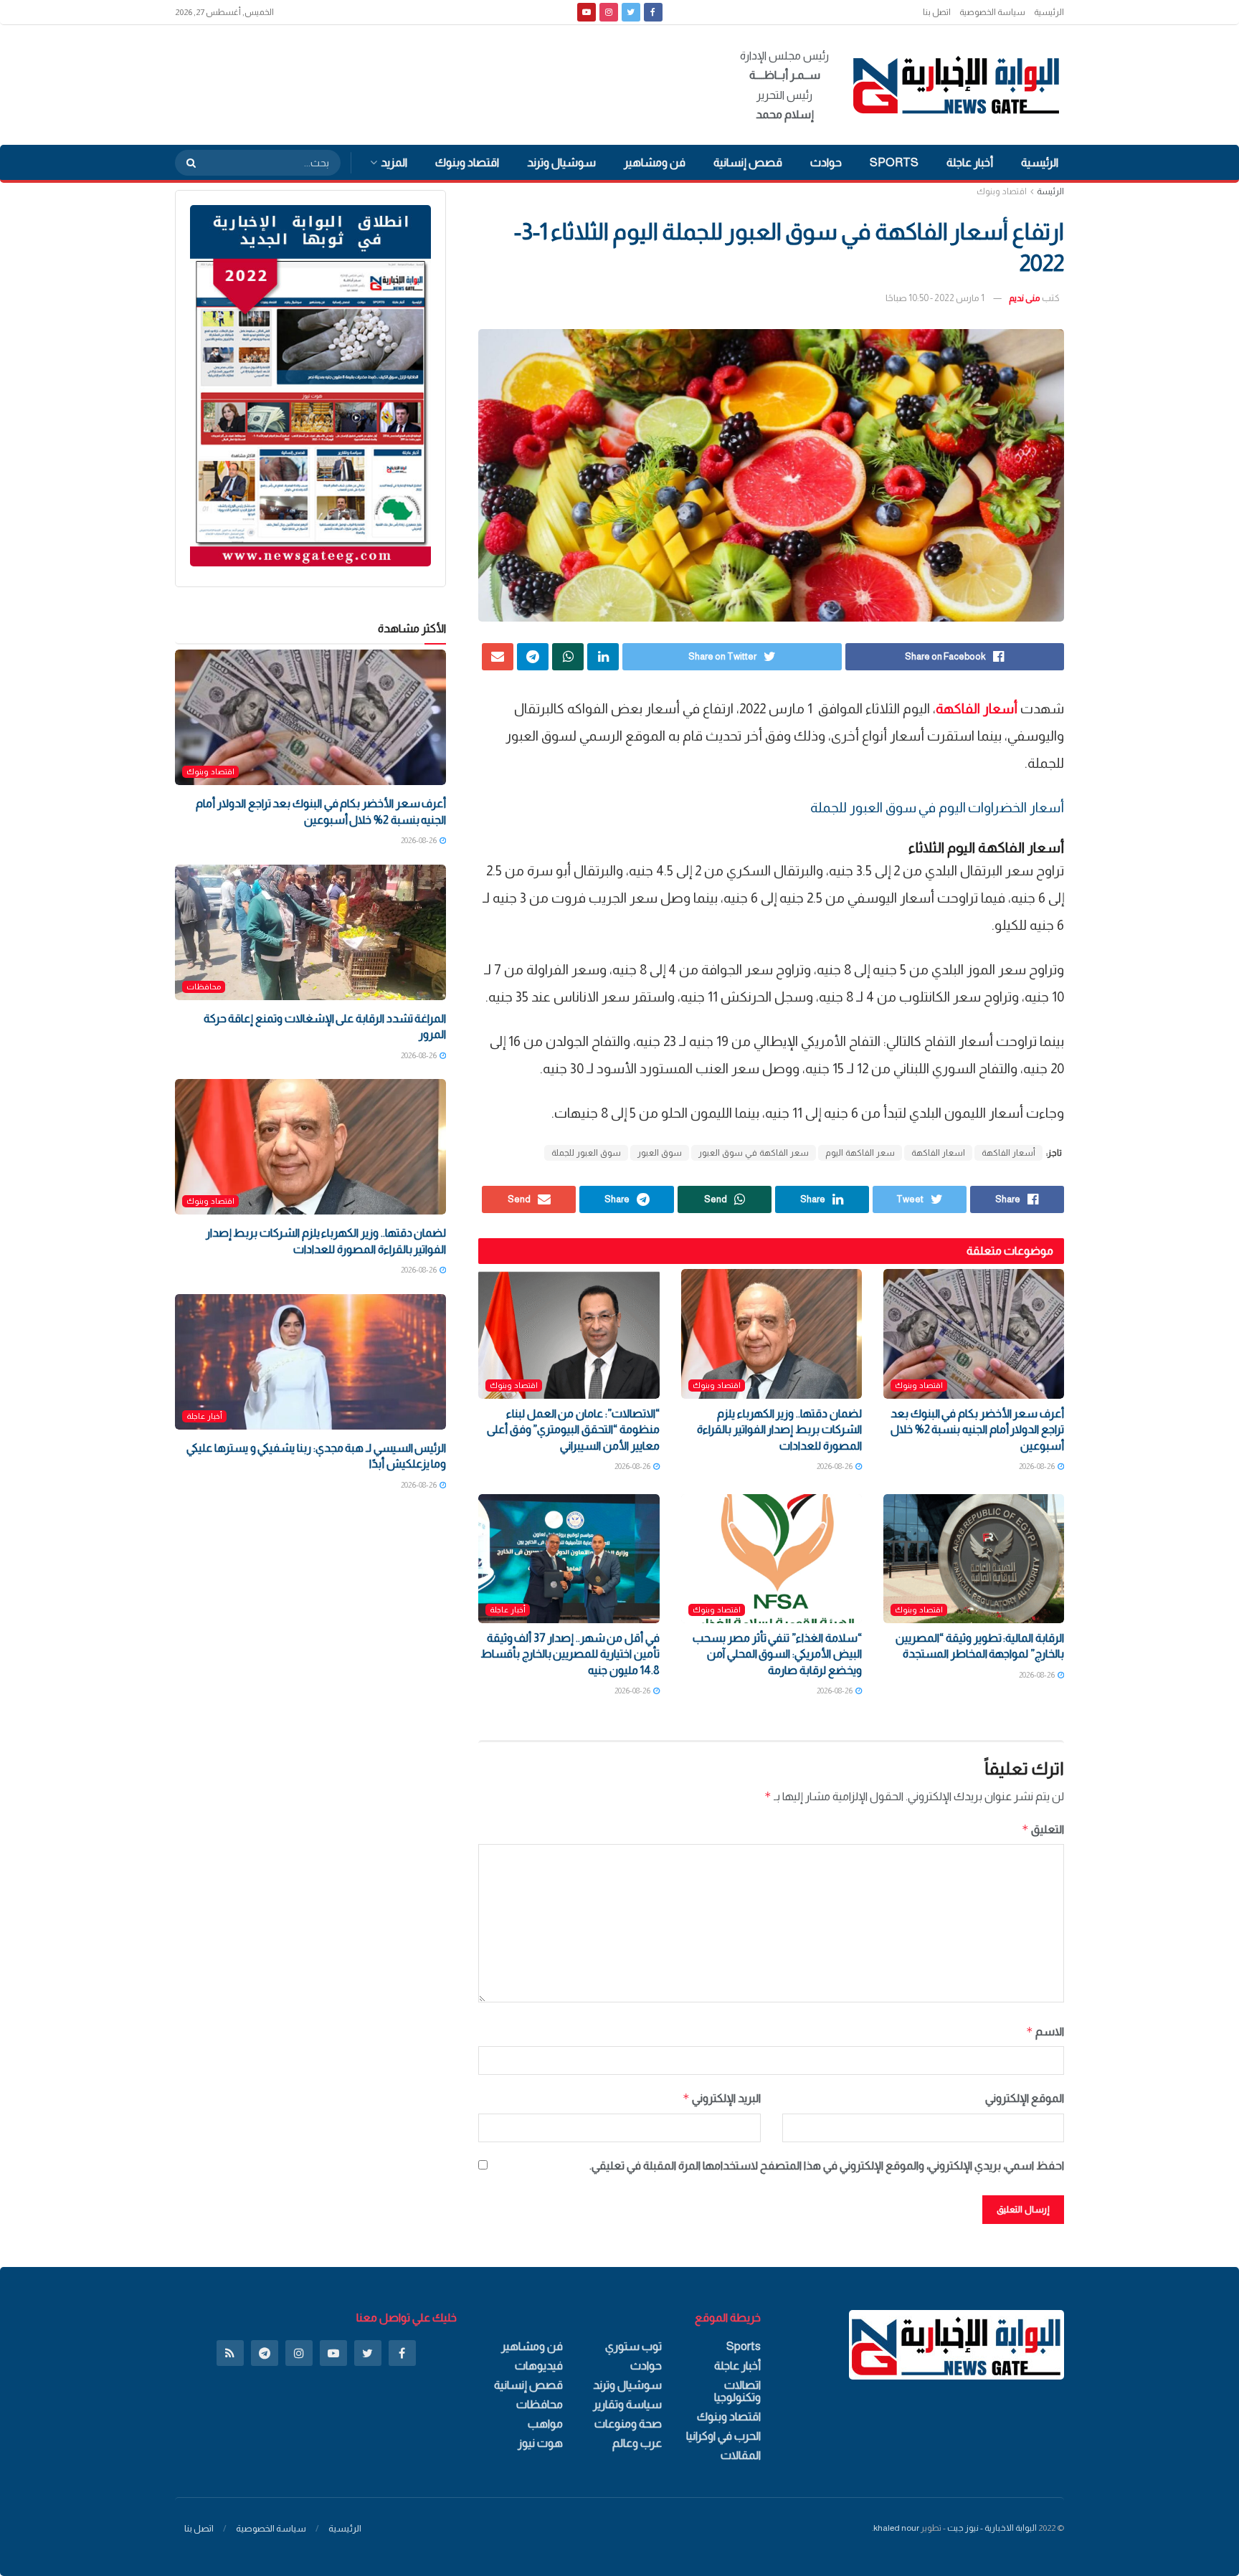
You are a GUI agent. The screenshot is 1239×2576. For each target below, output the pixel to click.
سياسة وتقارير (627, 2404)
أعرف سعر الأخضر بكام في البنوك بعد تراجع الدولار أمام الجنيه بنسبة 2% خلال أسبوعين (977, 1430)
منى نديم (1025, 298)
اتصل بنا (937, 12)
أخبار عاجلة (970, 162)
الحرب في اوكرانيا (723, 2436)
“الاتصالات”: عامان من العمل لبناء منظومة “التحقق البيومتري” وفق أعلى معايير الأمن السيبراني (573, 1430)
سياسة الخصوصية (992, 12)
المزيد (394, 162)
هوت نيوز (540, 2443)
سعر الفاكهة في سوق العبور (754, 1153)
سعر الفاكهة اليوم (860, 1153)
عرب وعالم (637, 2443)
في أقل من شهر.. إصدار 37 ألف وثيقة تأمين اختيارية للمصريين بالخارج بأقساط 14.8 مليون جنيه (570, 1654)
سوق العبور (660, 1153)
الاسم (1045, 2031)
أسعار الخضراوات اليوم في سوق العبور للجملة (937, 808)
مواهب (545, 2424)
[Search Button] (186, 163)
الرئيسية (1049, 12)
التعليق (1043, 1829)
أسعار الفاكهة (1008, 1153)
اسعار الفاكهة (938, 1153)
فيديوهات (539, 2366)
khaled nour (896, 2528)
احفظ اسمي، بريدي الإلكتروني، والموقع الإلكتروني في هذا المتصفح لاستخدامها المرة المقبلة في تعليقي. (827, 2166)
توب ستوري (633, 2346)
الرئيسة (1050, 191)
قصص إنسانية (748, 162)
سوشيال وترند (561, 162)
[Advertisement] (436, 82)
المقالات (741, 2455)
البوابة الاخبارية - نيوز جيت (992, 2528)
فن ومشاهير (655, 162)
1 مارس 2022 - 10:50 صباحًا (935, 298)
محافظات (204, 987)
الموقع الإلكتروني (1025, 2098)
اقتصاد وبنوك (467, 162)
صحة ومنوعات (628, 2424)
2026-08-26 (1038, 1466)
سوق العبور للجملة (586, 1153)
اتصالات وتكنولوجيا (737, 2391)
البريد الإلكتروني (721, 2098)
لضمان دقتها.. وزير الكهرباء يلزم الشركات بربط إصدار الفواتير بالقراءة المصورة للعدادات (779, 1430)
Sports (894, 162)
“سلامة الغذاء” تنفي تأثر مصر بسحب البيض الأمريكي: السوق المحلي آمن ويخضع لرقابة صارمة (777, 1654)
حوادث (826, 162)
